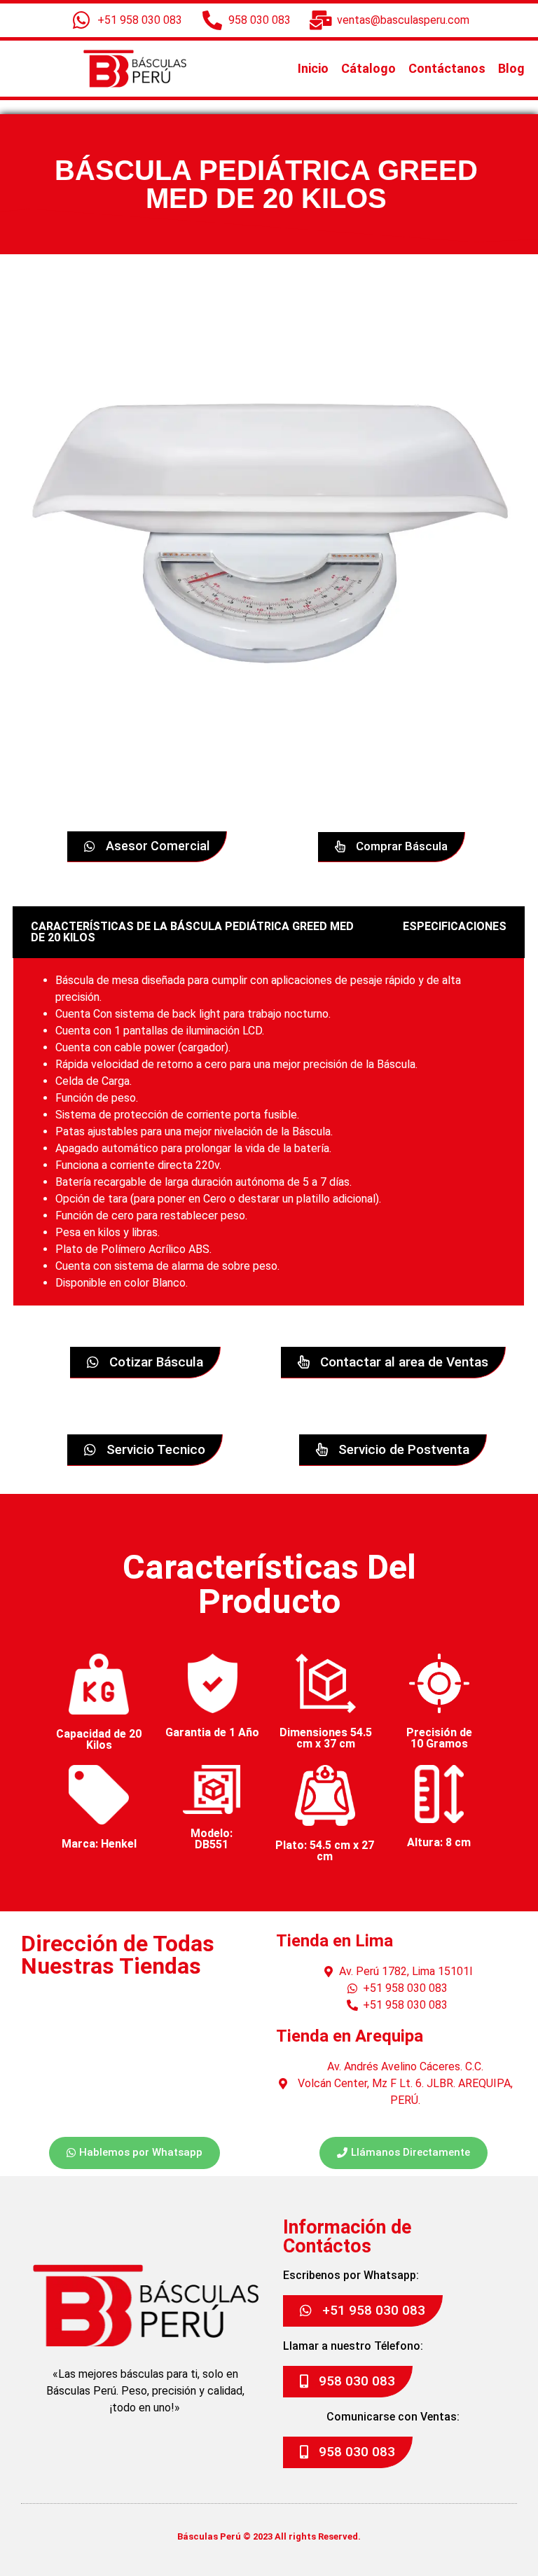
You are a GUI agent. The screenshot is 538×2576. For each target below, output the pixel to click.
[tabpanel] (269, 1132)
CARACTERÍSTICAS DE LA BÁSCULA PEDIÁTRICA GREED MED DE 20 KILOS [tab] (192, 932)
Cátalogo (368, 68)
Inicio (313, 68)
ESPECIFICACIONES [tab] (455, 926)
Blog (511, 68)
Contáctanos (447, 68)
